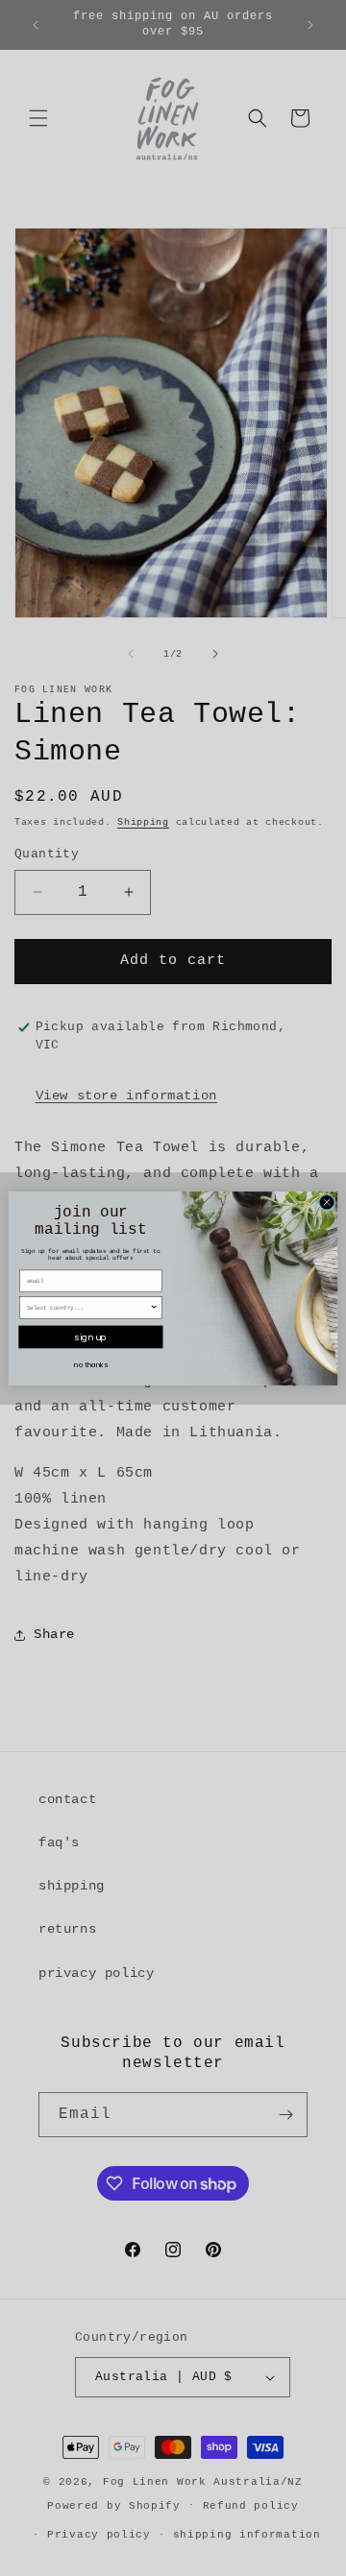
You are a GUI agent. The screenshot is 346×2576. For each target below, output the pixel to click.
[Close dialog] (326, 1202)
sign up (90, 1336)
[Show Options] (154, 1307)
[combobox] (88, 1307)
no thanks (90, 1364)
